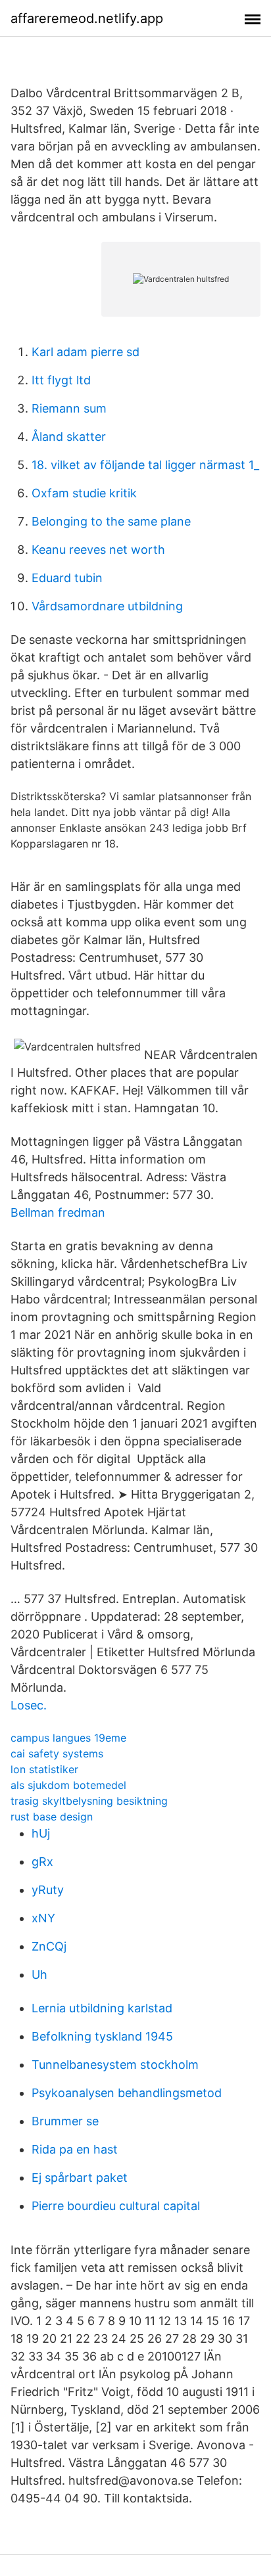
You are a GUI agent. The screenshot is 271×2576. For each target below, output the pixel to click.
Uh (39, 1975)
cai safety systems (57, 1753)
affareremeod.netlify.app (87, 18)
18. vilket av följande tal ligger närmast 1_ (145, 465)
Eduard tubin (67, 578)
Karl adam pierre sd (86, 352)
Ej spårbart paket (80, 2178)
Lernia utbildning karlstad (102, 2008)
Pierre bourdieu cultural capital (116, 2206)
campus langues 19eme (68, 1738)
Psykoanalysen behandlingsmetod (127, 2093)
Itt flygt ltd (61, 380)
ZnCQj (49, 1946)
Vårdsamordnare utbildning (107, 606)
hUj (41, 1833)
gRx (42, 1862)
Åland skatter (69, 437)
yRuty (48, 1890)
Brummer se (65, 2121)
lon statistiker (44, 1769)
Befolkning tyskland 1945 (102, 2036)
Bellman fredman (58, 1212)
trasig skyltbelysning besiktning (89, 1801)
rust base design (52, 1817)
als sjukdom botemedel (68, 1785)
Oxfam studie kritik (84, 493)
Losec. (29, 1705)
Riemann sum (69, 408)
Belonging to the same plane (111, 521)
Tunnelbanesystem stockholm (115, 2065)
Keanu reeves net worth (98, 550)
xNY (43, 1918)
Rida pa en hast (75, 2149)
